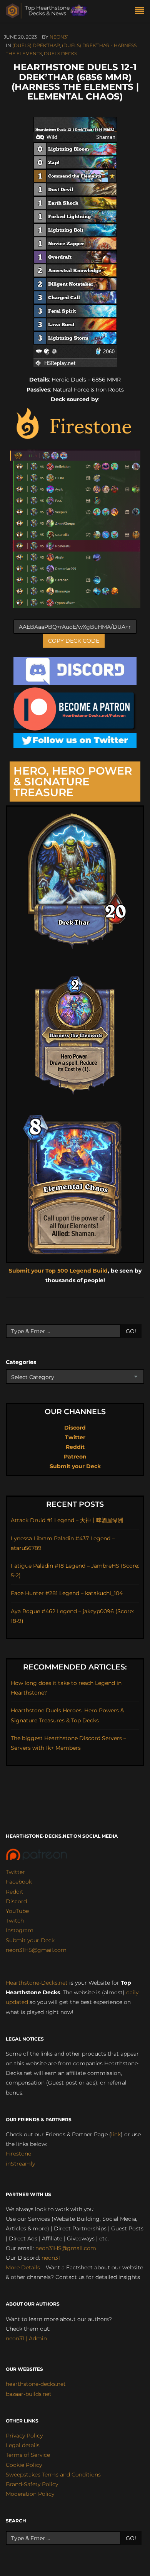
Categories (21, 1362)
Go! (131, 1331)
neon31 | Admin (26, 2338)
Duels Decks (60, 53)
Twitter (75, 1437)
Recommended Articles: (75, 1667)
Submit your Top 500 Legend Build (58, 1271)
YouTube (17, 1911)
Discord (75, 1428)
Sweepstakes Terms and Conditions (53, 2475)
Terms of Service (28, 2455)
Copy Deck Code (74, 641)
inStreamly (20, 2164)
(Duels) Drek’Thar (36, 45)
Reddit (75, 1447)
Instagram (20, 1930)
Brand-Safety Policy (32, 2484)
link (116, 2134)
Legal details (23, 2445)
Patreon (75, 1457)
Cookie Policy (24, 2465)
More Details (23, 2267)
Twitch (15, 1921)
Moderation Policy (30, 2494)
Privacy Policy (24, 2436)
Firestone (18, 2154)
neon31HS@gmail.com (36, 1950)
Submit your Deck (75, 1466)
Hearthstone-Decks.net (37, 1983)
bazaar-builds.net (29, 2394)
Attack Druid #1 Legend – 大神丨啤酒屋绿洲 (67, 1520)
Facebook (19, 1882)
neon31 (59, 37)
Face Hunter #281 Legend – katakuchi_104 (67, 1593)
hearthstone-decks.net (36, 2384)
